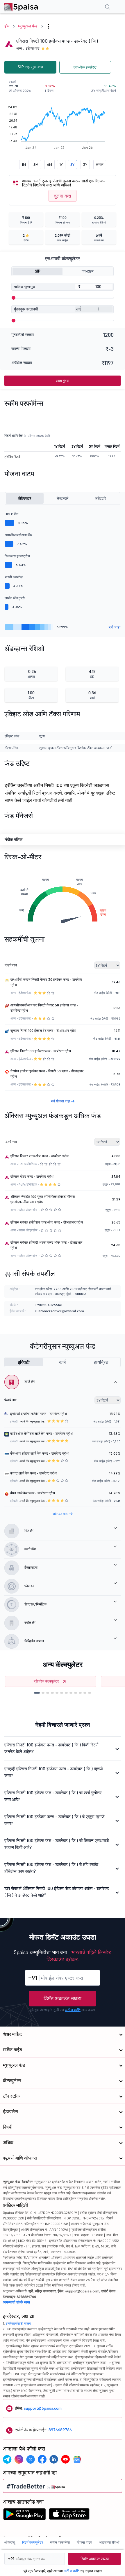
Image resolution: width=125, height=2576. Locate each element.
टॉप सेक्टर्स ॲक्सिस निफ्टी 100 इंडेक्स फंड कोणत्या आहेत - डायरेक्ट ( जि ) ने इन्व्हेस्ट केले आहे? (57, 1892)
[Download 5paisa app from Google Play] (24, 2516)
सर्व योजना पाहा (61, 1101)
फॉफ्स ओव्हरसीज (28, 1210)
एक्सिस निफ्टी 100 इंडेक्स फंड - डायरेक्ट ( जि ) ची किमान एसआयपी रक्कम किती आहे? (57, 1844)
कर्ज (62, 1362)
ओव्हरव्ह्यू (10, 2542)
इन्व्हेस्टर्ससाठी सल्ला (18, 2323)
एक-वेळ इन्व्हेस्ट (85, 67)
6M (50, 164)
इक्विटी (24, 1362)
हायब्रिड (101, 1362)
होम (7, 26)
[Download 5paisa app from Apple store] (69, 2516)
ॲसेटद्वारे (100, 498)
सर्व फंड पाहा (61, 1514)
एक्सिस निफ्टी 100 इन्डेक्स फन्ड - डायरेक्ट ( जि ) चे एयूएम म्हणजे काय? (55, 1820)
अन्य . (20, 48)
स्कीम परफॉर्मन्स (60, 2542)
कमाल (100, 164)
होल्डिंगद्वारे (25, 498)
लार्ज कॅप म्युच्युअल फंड (32, 1421)
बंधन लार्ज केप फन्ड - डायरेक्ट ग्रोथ (33, 1493)
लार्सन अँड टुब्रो (15, 598)
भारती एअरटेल (14, 577)
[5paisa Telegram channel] (7, 2459)
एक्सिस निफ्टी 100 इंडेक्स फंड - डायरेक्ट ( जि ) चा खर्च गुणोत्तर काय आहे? (53, 1796)
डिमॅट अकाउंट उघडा (63, 1998)
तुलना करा (63, 196)
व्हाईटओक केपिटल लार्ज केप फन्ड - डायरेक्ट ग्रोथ (41, 1433)
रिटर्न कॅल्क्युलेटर (33, 2542)
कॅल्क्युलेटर (12, 2081)
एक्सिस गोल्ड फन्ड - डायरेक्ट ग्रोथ (32, 1176)
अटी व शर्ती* (73, 2010)
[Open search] (108, 8)
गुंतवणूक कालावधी (26, 309)
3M (36, 164)
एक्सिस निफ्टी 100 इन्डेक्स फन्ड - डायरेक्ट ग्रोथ (41, 1051)
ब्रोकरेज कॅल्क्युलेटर (46, 1681)
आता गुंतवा (63, 381)
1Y (61, 164)
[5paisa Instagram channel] (19, 2459)
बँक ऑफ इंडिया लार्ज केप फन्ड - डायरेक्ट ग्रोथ (39, 1453)
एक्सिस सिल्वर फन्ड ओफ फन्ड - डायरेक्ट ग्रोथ (40, 1156)
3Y (72, 164)
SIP (38, 271)
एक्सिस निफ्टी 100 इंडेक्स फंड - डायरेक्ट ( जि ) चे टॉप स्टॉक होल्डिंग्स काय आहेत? (51, 1868)
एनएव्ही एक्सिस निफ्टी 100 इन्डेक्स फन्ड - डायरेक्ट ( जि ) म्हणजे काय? (54, 1772)
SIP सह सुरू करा (30, 67)
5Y (85, 164)
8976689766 (60, 2430)
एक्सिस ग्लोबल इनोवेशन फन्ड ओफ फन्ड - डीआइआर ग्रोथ (47, 1222)
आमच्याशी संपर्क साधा (16, 2302)
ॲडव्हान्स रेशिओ (109, 2542)
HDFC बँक (11, 514)
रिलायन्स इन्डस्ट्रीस (17, 556)
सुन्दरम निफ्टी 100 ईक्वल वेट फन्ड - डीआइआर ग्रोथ (43, 1030)
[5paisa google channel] (77, 2459)
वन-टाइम (88, 271)
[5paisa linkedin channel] (54, 2459)
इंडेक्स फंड (33, 48)
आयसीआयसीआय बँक (18, 535)
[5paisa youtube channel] (65, 2459)
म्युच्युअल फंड (28, 26)
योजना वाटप (84, 2542)
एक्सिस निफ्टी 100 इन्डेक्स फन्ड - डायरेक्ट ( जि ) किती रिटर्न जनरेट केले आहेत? (51, 1748)
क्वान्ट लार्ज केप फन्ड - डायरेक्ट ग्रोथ (33, 1473)
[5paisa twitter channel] (31, 2459)
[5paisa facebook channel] (42, 2459)
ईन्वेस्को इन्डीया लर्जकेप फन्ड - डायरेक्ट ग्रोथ (39, 1414)
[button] (37, 1693)
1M (24, 164)
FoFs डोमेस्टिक (28, 1164)
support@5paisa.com (43, 2408)
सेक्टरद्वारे (63, 498)
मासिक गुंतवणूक (25, 287)
